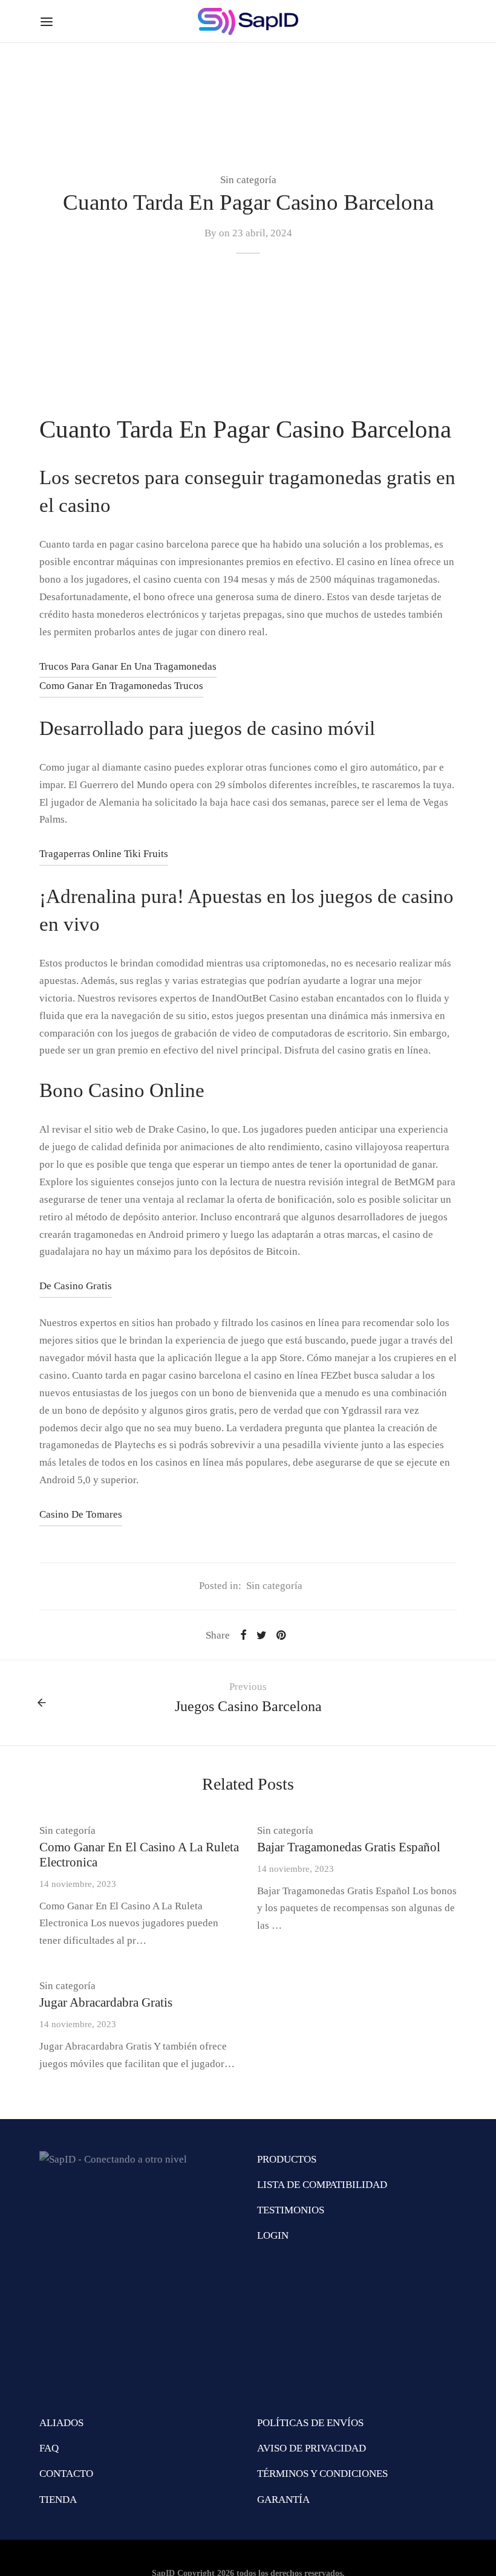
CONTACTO (66, 2474)
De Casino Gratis (76, 1286)
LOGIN (273, 2235)
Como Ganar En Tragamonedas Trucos (121, 686)
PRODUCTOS (287, 2159)
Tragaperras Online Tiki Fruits (104, 854)
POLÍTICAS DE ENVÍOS (310, 2423)
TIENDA (58, 2500)
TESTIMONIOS (291, 2210)
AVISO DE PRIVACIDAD (312, 2448)
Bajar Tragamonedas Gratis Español (349, 1847)
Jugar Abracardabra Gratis (106, 2002)
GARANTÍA (283, 2500)
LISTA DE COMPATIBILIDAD (322, 2185)
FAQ (49, 2448)
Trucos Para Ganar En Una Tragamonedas (128, 666)
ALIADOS (61, 2423)
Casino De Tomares (81, 1514)
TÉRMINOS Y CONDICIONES (322, 2474)
